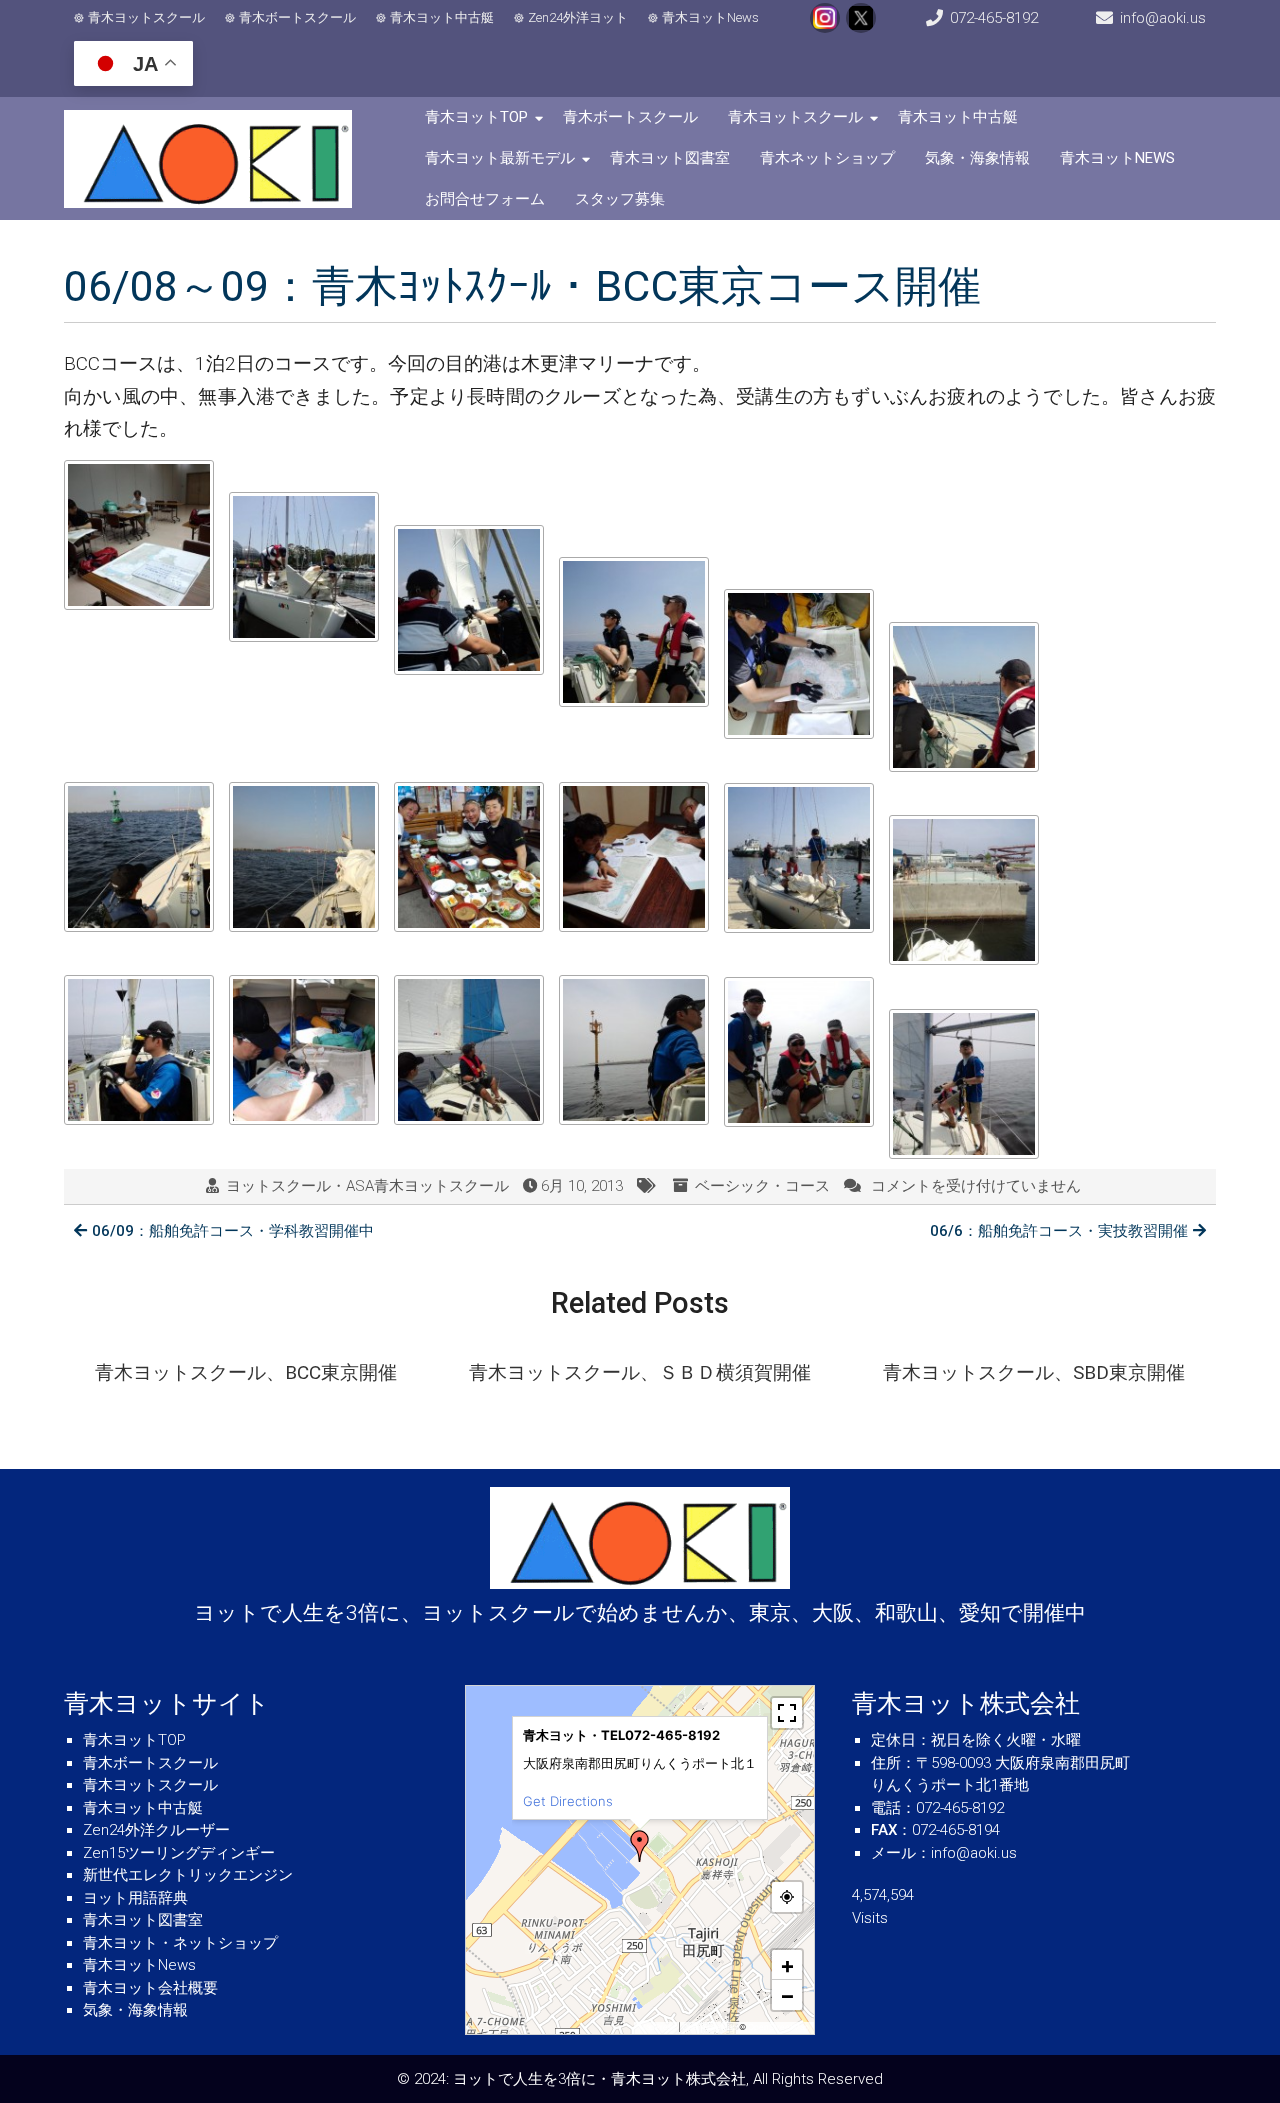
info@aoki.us (1163, 18)
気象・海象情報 (977, 158)
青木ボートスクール (297, 17)
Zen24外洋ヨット (578, 17)
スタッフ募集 (620, 199)
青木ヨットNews (710, 17)
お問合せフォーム (485, 199)
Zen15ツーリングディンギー (179, 1853)
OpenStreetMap (778, 2027)
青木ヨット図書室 (670, 158)
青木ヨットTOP (476, 117)
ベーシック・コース (762, 1186)
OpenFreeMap (709, 2027)
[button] (640, 1846)
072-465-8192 (994, 18)
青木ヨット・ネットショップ (180, 1943)
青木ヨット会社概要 (150, 1988)
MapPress (657, 2027)
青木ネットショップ (827, 158)
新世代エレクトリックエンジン (188, 1875)
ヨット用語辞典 (135, 1898)
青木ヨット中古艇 (442, 17)
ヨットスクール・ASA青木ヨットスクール (367, 1186)
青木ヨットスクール (146, 17)
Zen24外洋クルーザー (156, 1830)
